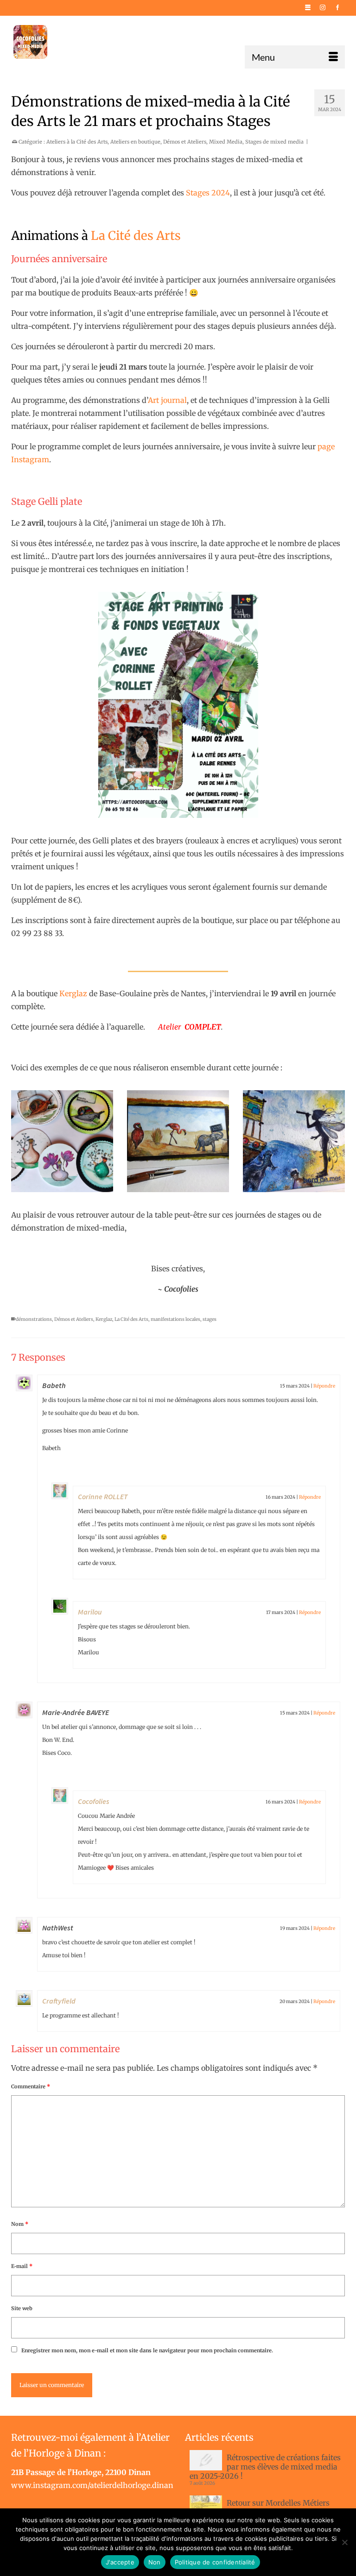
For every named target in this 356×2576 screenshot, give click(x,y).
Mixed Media (226, 142)
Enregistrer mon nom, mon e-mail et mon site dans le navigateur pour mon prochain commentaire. (147, 2350)
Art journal (167, 400)
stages (210, 1319)
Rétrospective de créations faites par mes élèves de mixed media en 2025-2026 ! (265, 2467)
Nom (20, 2224)
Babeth (54, 1385)
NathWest (58, 1928)
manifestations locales (175, 1319)
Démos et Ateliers (185, 142)
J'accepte (120, 2562)
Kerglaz (73, 993)
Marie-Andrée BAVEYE (76, 1712)
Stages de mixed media (274, 142)
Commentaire (31, 2086)
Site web (22, 2308)
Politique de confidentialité (215, 2562)
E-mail (22, 2266)
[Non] (344, 2542)
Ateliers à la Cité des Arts (77, 142)
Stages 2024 (208, 193)
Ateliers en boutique (135, 142)
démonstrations (34, 1319)
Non (155, 2562)
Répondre (324, 1386)
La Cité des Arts (136, 236)
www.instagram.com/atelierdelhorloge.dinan (92, 2485)
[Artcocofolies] (30, 42)
